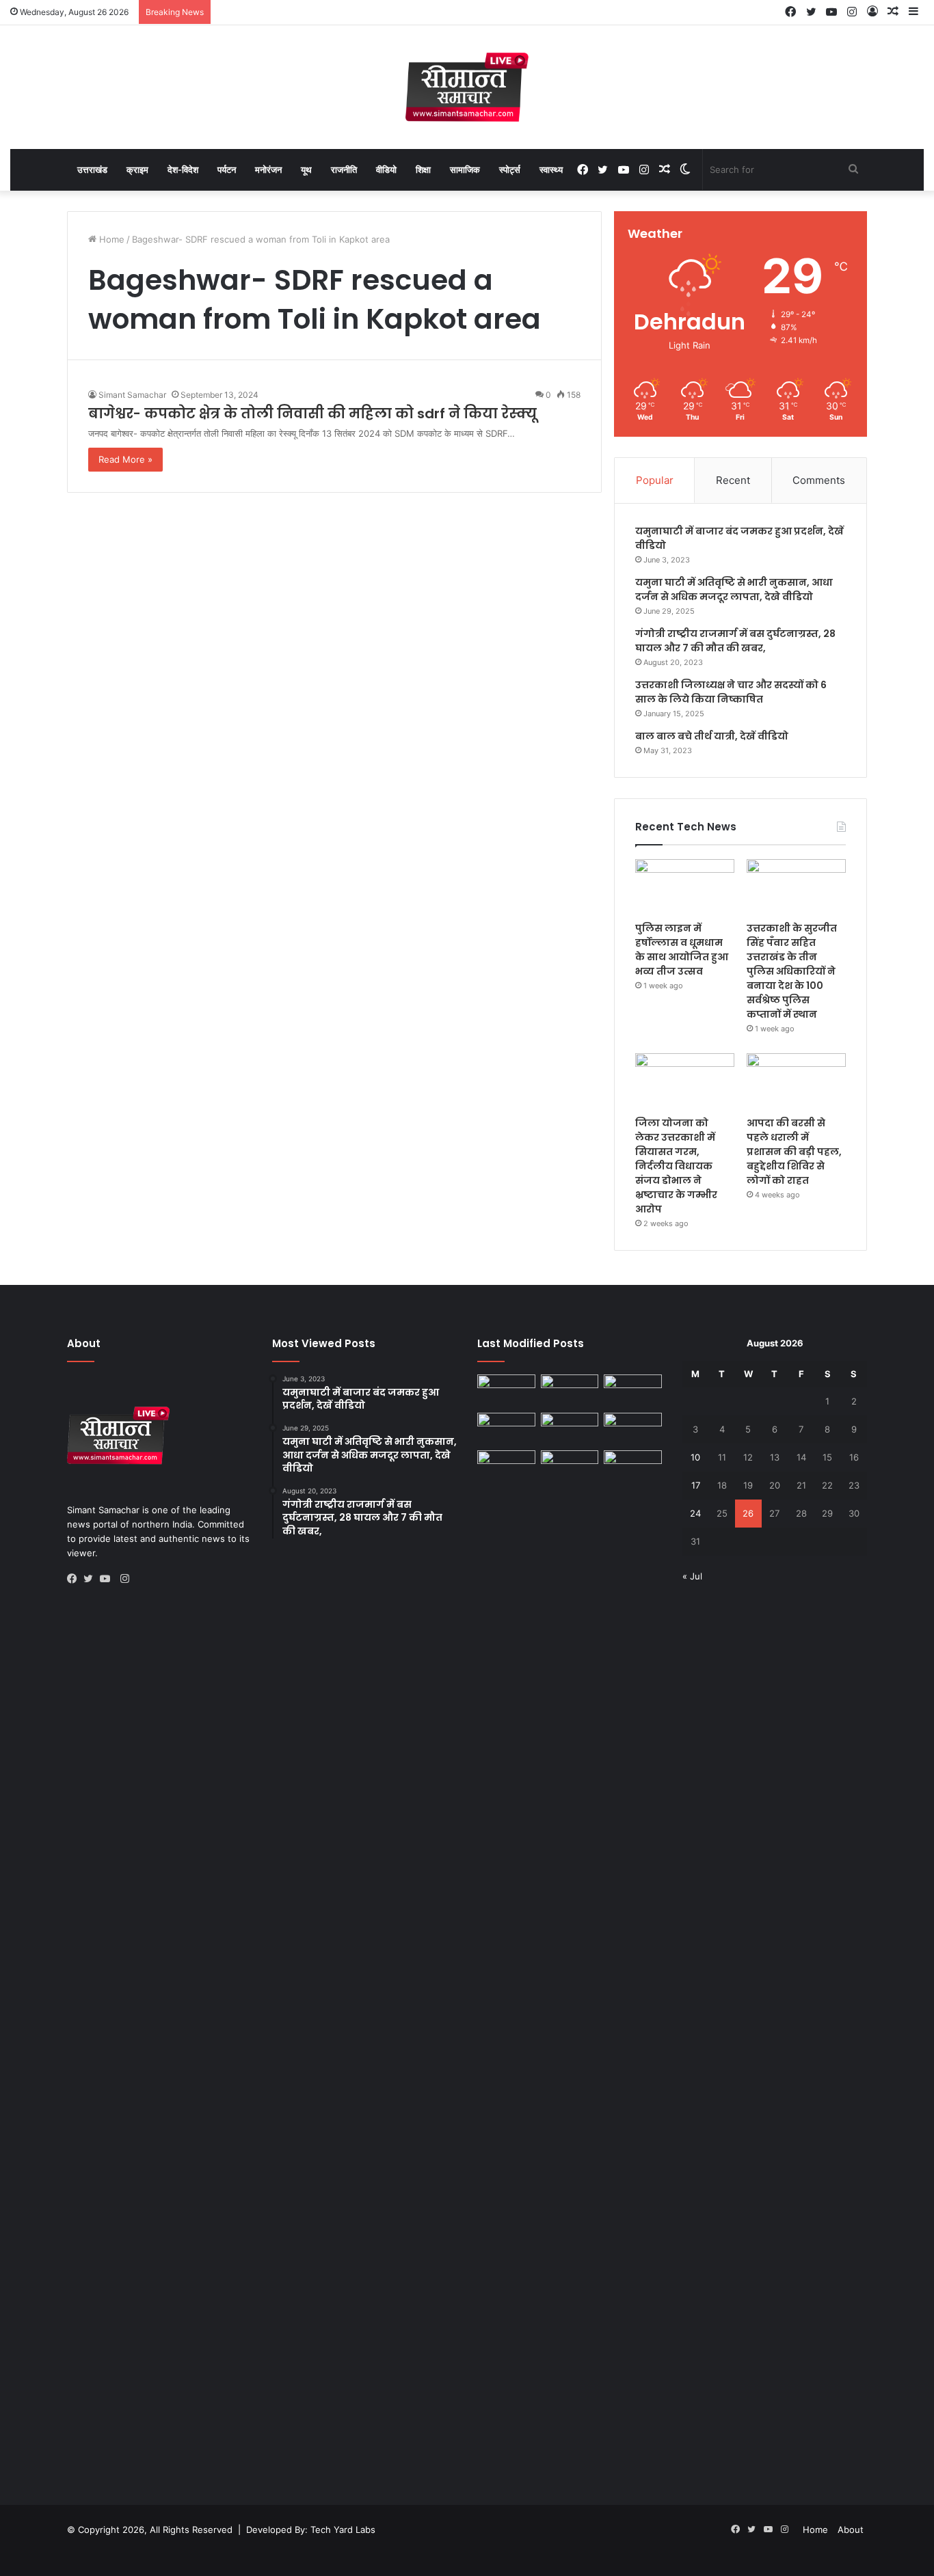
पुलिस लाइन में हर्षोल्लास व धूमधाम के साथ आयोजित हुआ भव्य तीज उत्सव (682, 950)
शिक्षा (423, 170)
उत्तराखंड (92, 170)
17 (696, 1485)
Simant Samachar (132, 395)
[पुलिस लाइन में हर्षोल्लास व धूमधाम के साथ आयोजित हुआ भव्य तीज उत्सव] (685, 887)
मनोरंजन (268, 170)
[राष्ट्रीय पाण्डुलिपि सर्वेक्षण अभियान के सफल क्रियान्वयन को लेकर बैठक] (633, 1467)
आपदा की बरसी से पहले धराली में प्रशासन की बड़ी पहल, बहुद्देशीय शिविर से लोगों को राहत (794, 1152)
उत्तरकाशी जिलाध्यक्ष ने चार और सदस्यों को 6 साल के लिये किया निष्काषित (731, 692)
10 (695, 1457)
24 (695, 1513)
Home (110, 239)
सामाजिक (465, 170)
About (851, 2530)
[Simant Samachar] (467, 87)
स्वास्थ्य (551, 170)
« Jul (692, 1576)
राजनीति (344, 170)
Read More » (125, 459)
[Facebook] (75, 1579)
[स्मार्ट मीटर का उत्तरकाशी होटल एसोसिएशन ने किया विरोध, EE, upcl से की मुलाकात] (506, 1391)
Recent (733, 480)
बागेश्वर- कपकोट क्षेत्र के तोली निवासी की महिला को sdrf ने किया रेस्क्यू (312, 413)
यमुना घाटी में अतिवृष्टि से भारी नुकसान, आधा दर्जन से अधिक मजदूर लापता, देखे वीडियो (734, 589)
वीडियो (386, 170)
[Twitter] (92, 1579)
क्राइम (137, 170)
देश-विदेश (183, 170)
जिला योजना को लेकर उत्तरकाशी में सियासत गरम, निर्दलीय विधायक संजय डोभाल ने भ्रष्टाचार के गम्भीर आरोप (676, 1166)
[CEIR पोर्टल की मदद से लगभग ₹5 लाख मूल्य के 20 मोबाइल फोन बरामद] (633, 1429)
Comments (819, 480)
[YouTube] (108, 1579)
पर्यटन (227, 170)
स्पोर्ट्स (510, 170)
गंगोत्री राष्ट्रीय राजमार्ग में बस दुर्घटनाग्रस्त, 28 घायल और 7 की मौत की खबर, (735, 641)
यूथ (306, 170)
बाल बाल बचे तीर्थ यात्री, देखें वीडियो (712, 736)
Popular (655, 480)
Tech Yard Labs (343, 2530)
